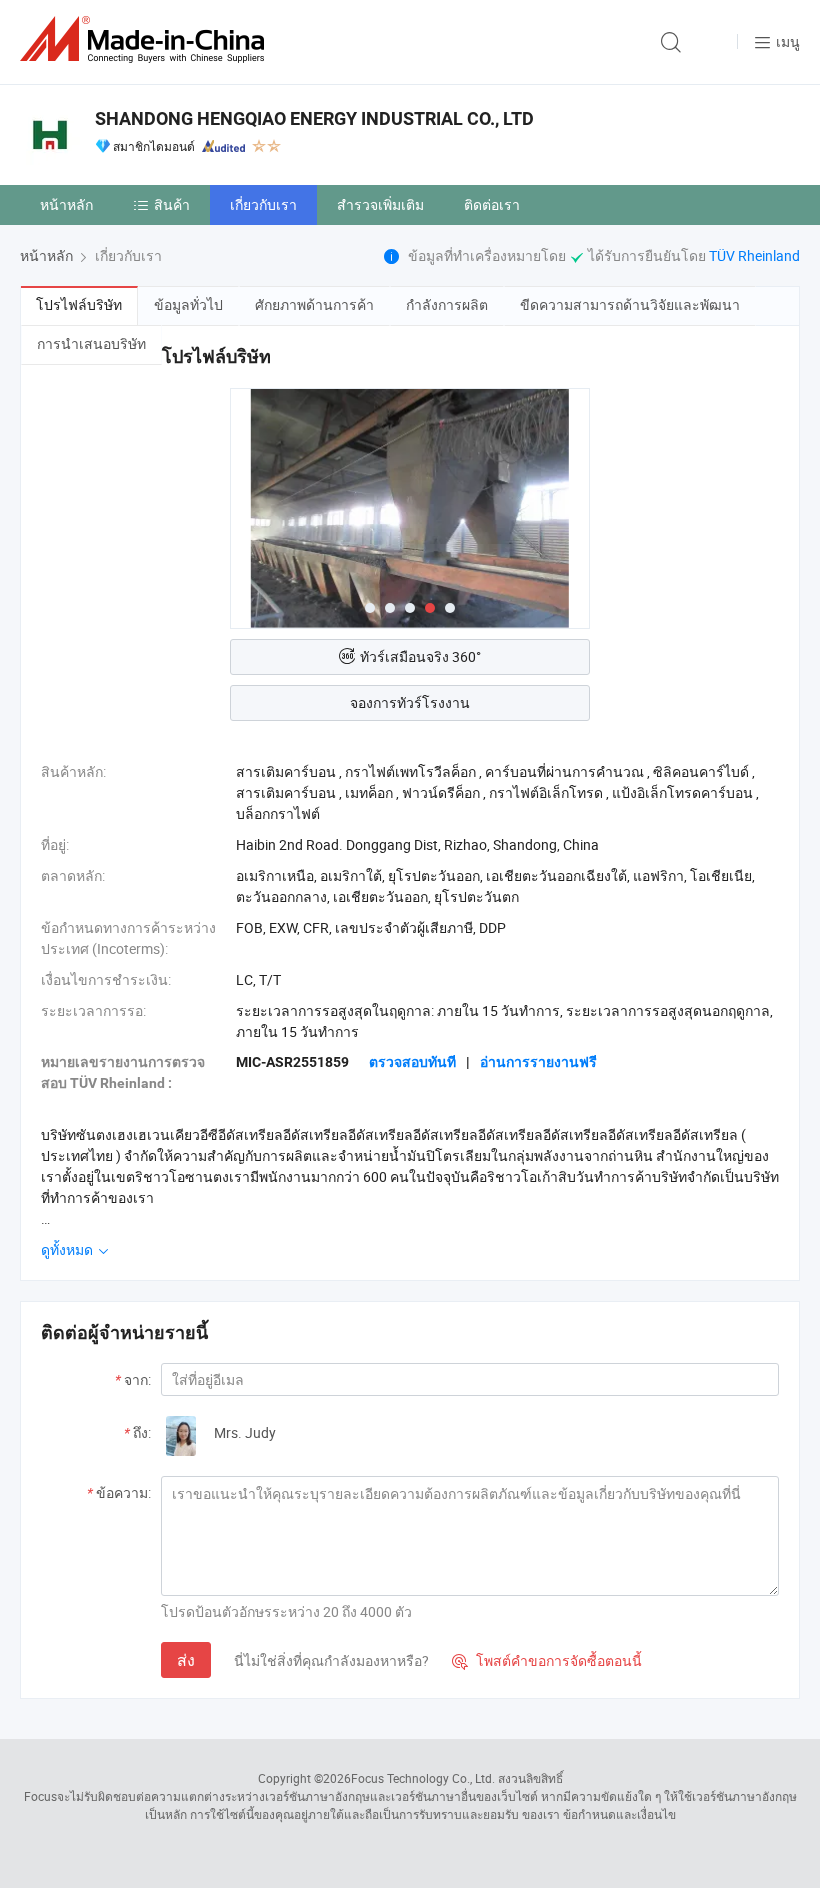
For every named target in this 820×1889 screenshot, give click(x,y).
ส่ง (186, 1660)
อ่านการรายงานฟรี (538, 1062)
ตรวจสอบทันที (412, 1062)
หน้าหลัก (66, 204)
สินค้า (172, 204)
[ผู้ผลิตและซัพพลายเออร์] (146, 39)
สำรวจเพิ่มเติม (380, 204)
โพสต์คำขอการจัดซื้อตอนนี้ (547, 1660)
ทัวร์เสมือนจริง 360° (420, 656)
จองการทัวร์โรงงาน (410, 702)
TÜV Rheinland (754, 255)
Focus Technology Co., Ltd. (423, 1778)
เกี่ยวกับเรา (263, 204)
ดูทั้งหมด (68, 1249)
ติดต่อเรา (492, 204)
